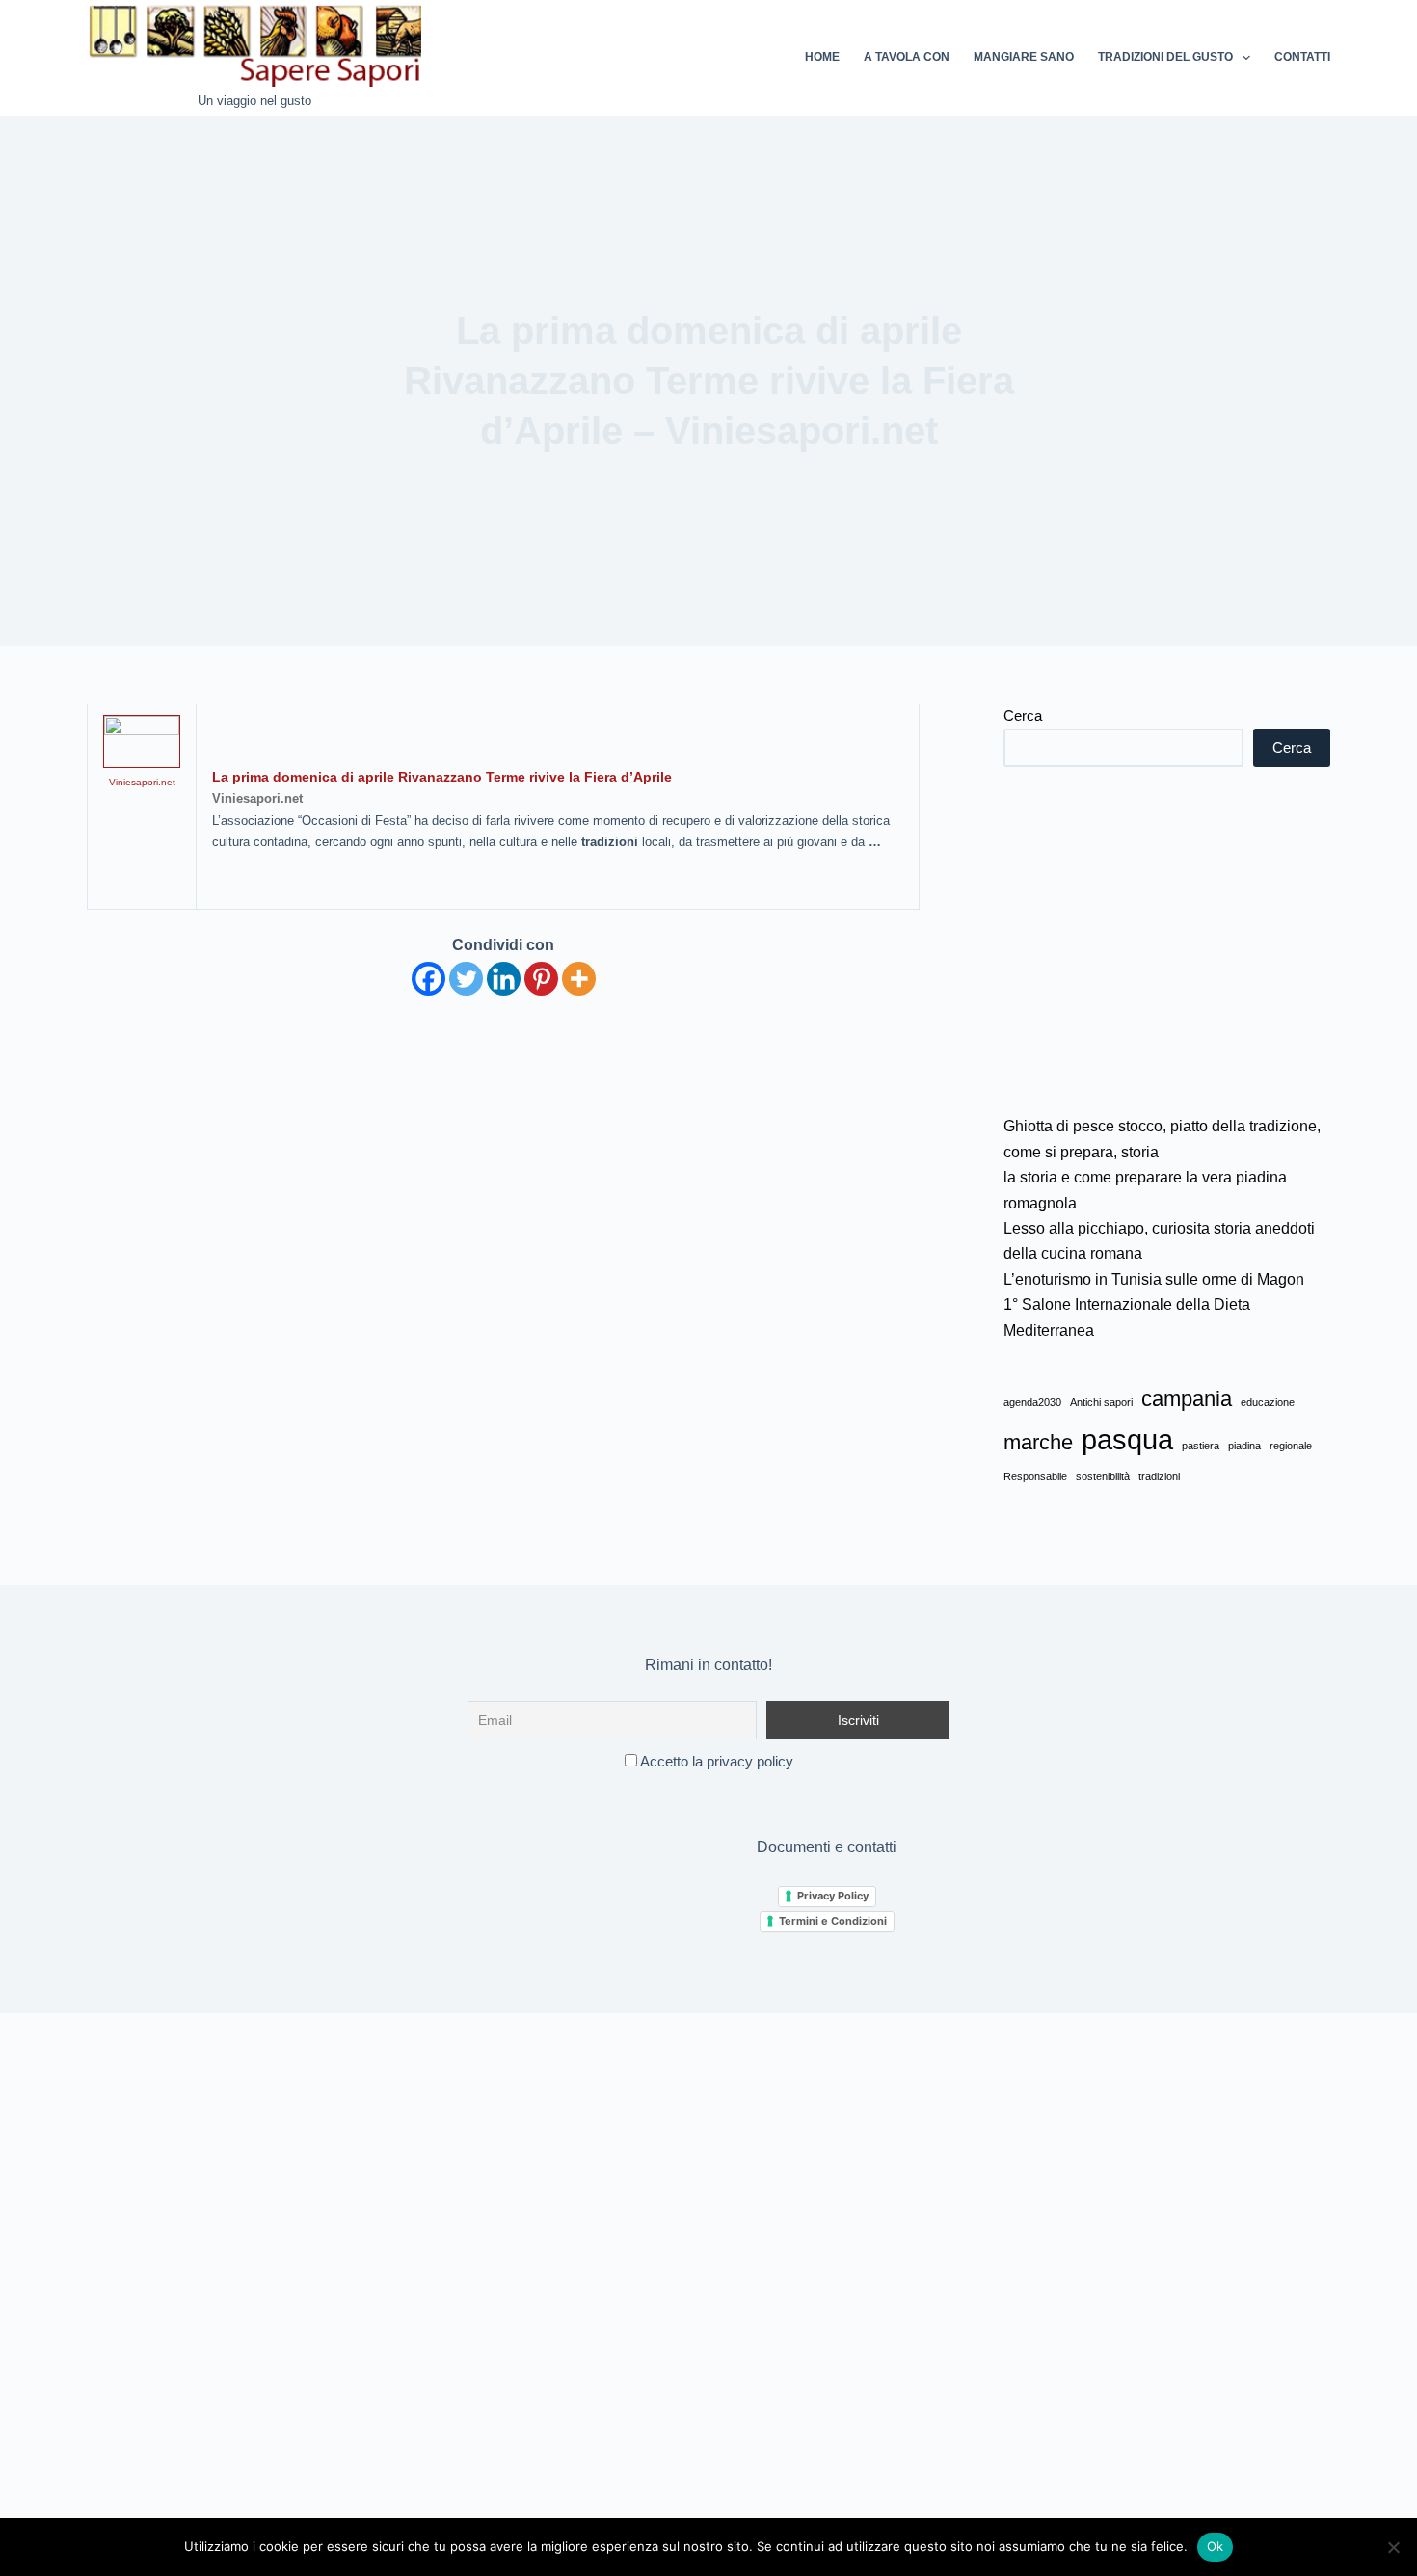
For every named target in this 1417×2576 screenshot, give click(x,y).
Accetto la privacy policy (715, 1761)
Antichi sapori (1101, 1402)
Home (822, 57)
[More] (579, 979)
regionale (1291, 1446)
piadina (1244, 1446)
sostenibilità (1103, 1476)
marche (1038, 1442)
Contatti (1302, 57)
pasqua (1127, 1439)
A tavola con (907, 57)
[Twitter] (466, 979)
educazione (1268, 1402)
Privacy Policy (833, 1896)
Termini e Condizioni (833, 1921)
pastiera (1201, 1446)
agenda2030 (1032, 1402)
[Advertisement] (1167, 941)
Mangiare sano (1024, 57)
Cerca (1023, 716)
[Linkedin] (504, 979)
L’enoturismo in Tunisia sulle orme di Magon (1154, 1279)
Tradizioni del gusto (1165, 57)
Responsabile (1035, 1476)
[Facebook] (428, 979)
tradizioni (1159, 1476)
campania (1187, 1399)
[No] (1393, 2547)
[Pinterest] (541, 979)
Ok (1216, 2546)
